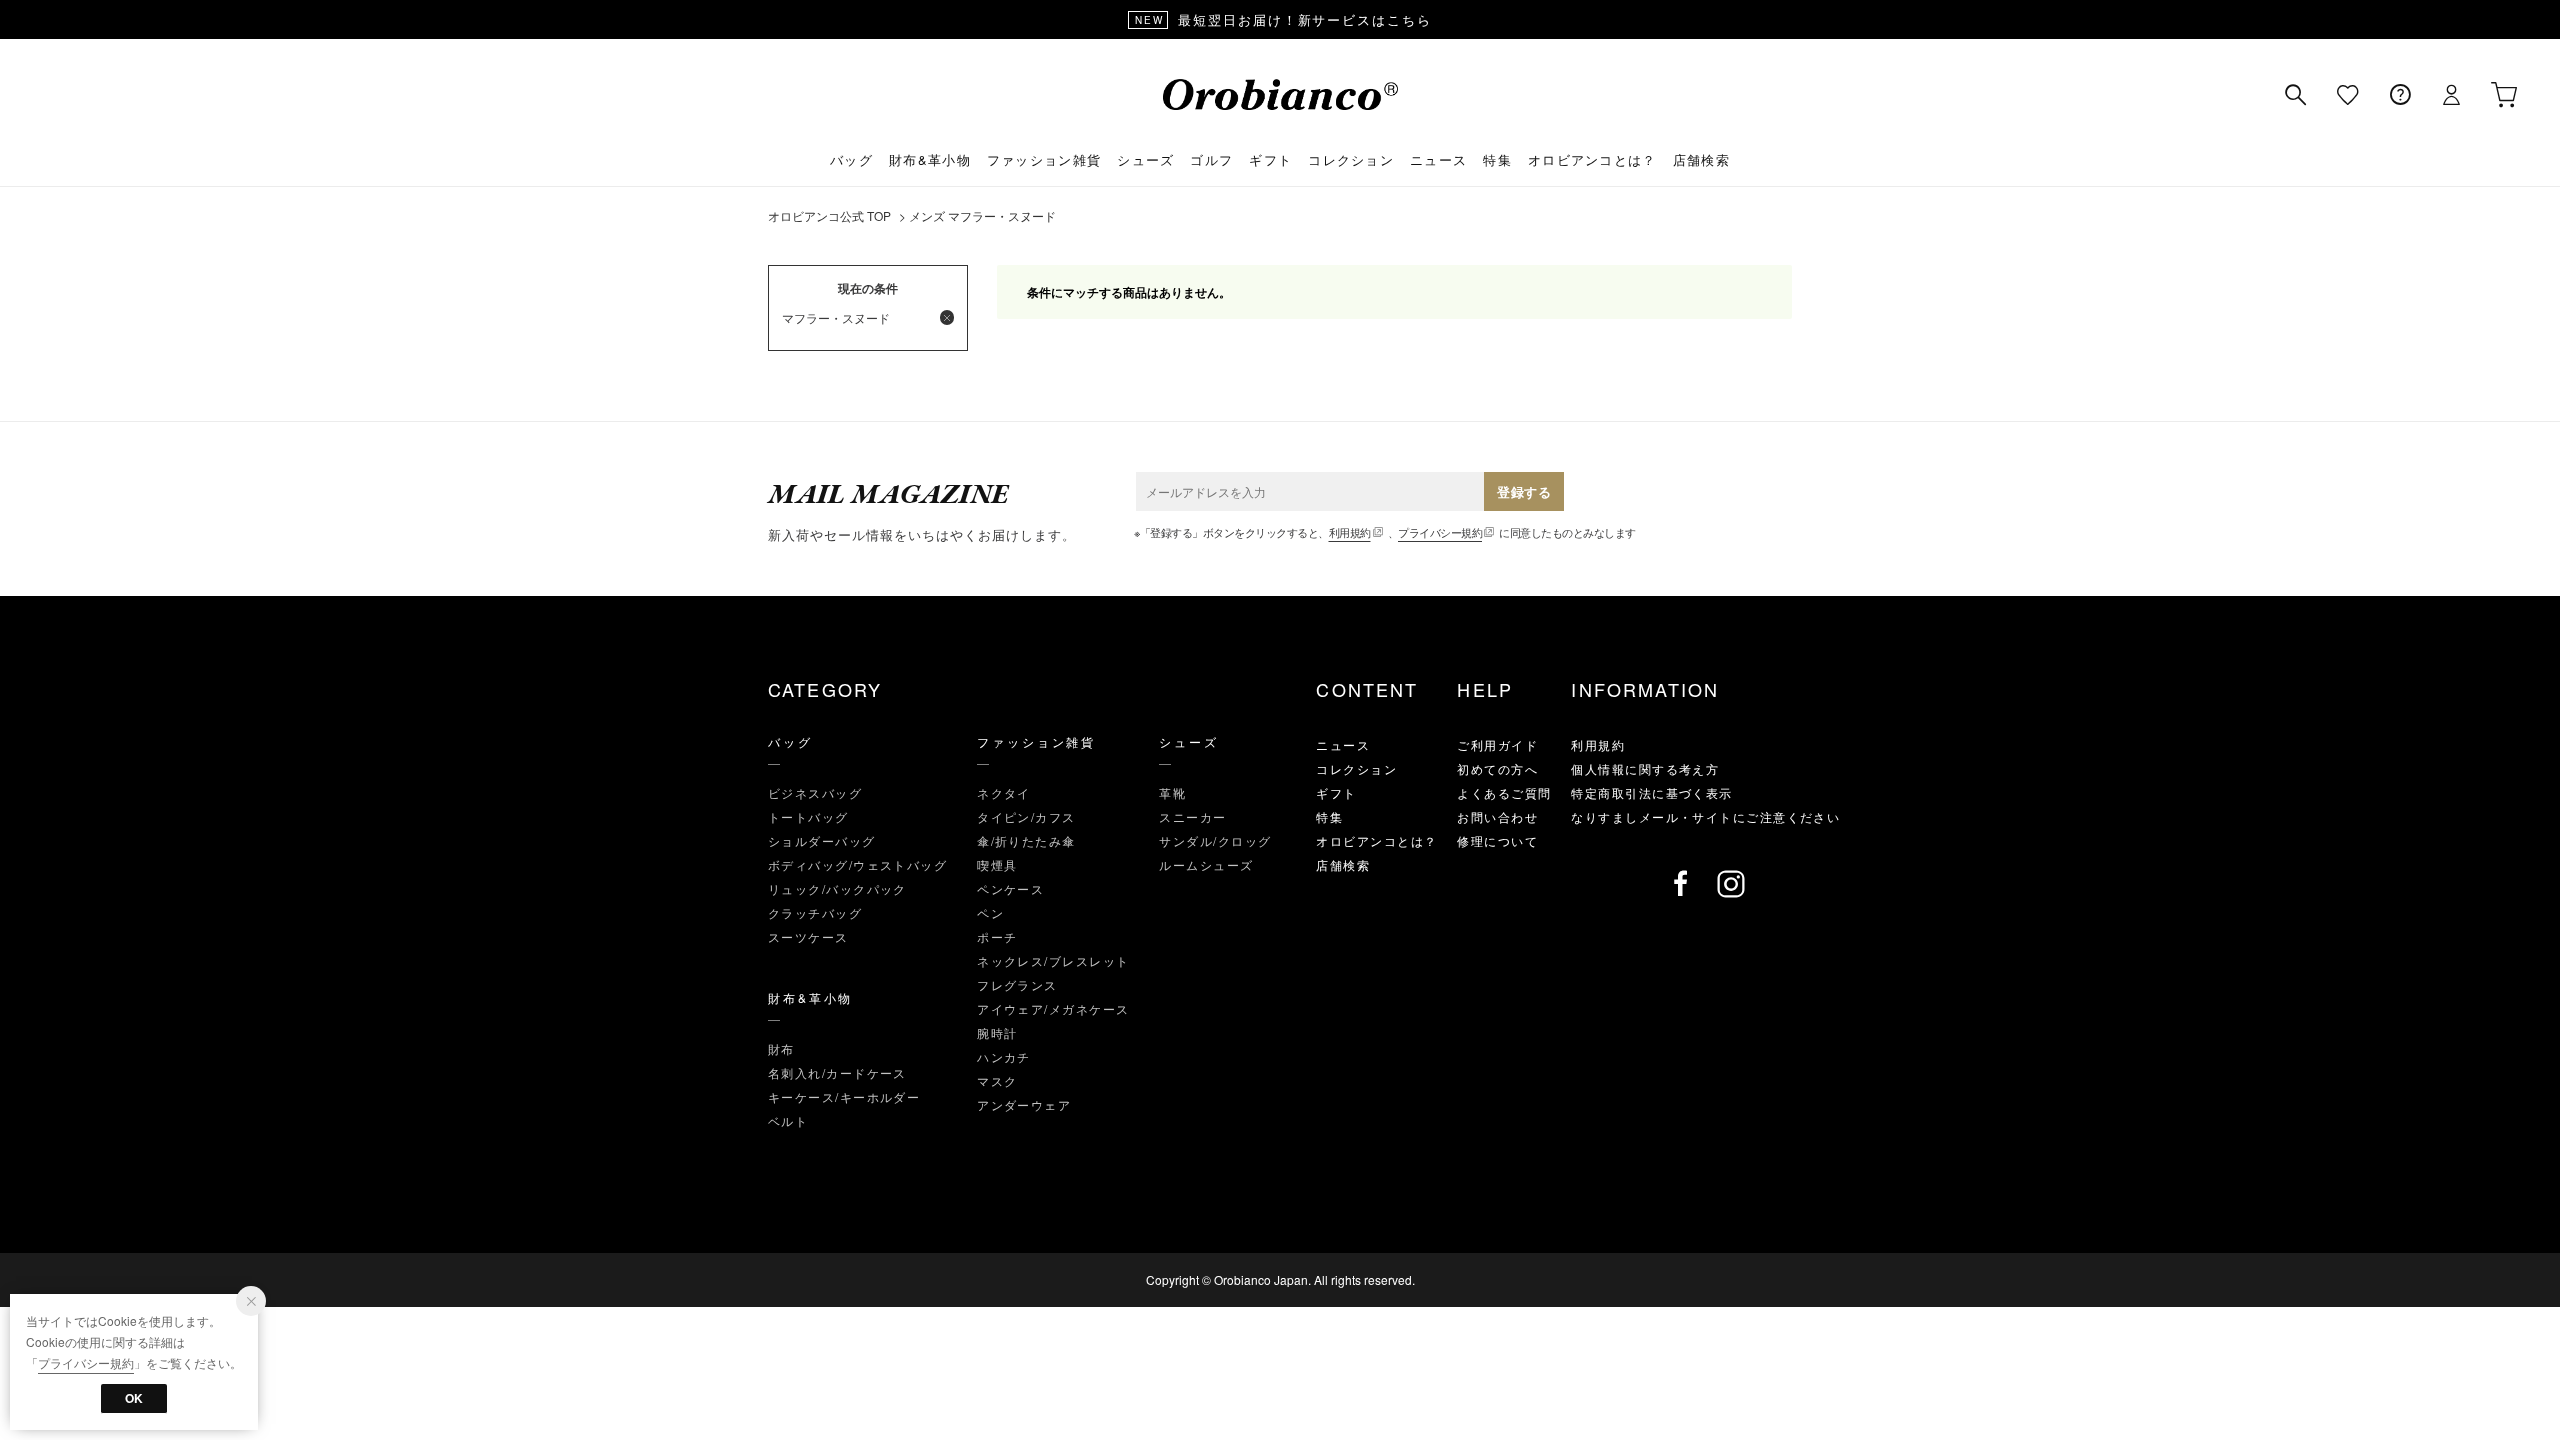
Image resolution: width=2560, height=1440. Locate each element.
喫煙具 (997, 864)
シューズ (1145, 159)
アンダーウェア (1024, 1104)
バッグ (851, 159)
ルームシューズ (1206, 864)
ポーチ (997, 936)
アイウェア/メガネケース (1053, 1008)
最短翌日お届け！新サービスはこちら (1283, 19)
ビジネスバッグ (815, 792)
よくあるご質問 (1504, 792)
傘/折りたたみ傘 (1026, 840)
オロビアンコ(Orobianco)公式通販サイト (1280, 94)
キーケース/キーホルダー (844, 1096)
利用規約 (1350, 532)
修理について (1497, 840)
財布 (781, 1048)
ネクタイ (1004, 792)
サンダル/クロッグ (1215, 840)
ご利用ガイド (1497, 744)
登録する (1524, 491)
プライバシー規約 (1440, 532)
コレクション (1351, 159)
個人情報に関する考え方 (1645, 768)
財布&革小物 (930, 159)
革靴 (1172, 792)
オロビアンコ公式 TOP (829, 215)
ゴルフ (1211, 159)
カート (2504, 95)
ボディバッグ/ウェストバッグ (857, 864)
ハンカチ (1004, 1056)
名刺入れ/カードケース (837, 1072)
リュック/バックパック (837, 888)
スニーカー (1192, 816)
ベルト (788, 1120)
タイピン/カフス (1026, 816)
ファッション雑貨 (1044, 159)
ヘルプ (2400, 95)
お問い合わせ (1497, 816)
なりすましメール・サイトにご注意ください (1705, 816)
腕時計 (997, 1032)
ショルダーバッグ (822, 840)
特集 (1497, 159)
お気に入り (2348, 95)
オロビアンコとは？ (1592, 159)
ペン (990, 912)
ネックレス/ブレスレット (1053, 960)
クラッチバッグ (815, 912)
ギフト (1270, 159)
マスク (997, 1080)
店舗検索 (1701, 159)
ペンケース (1010, 888)
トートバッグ (808, 816)
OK (134, 1398)
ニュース (1438, 159)
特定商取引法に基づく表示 (1651, 792)
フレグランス (1017, 984)
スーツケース (808, 936)
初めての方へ (1497, 768)
